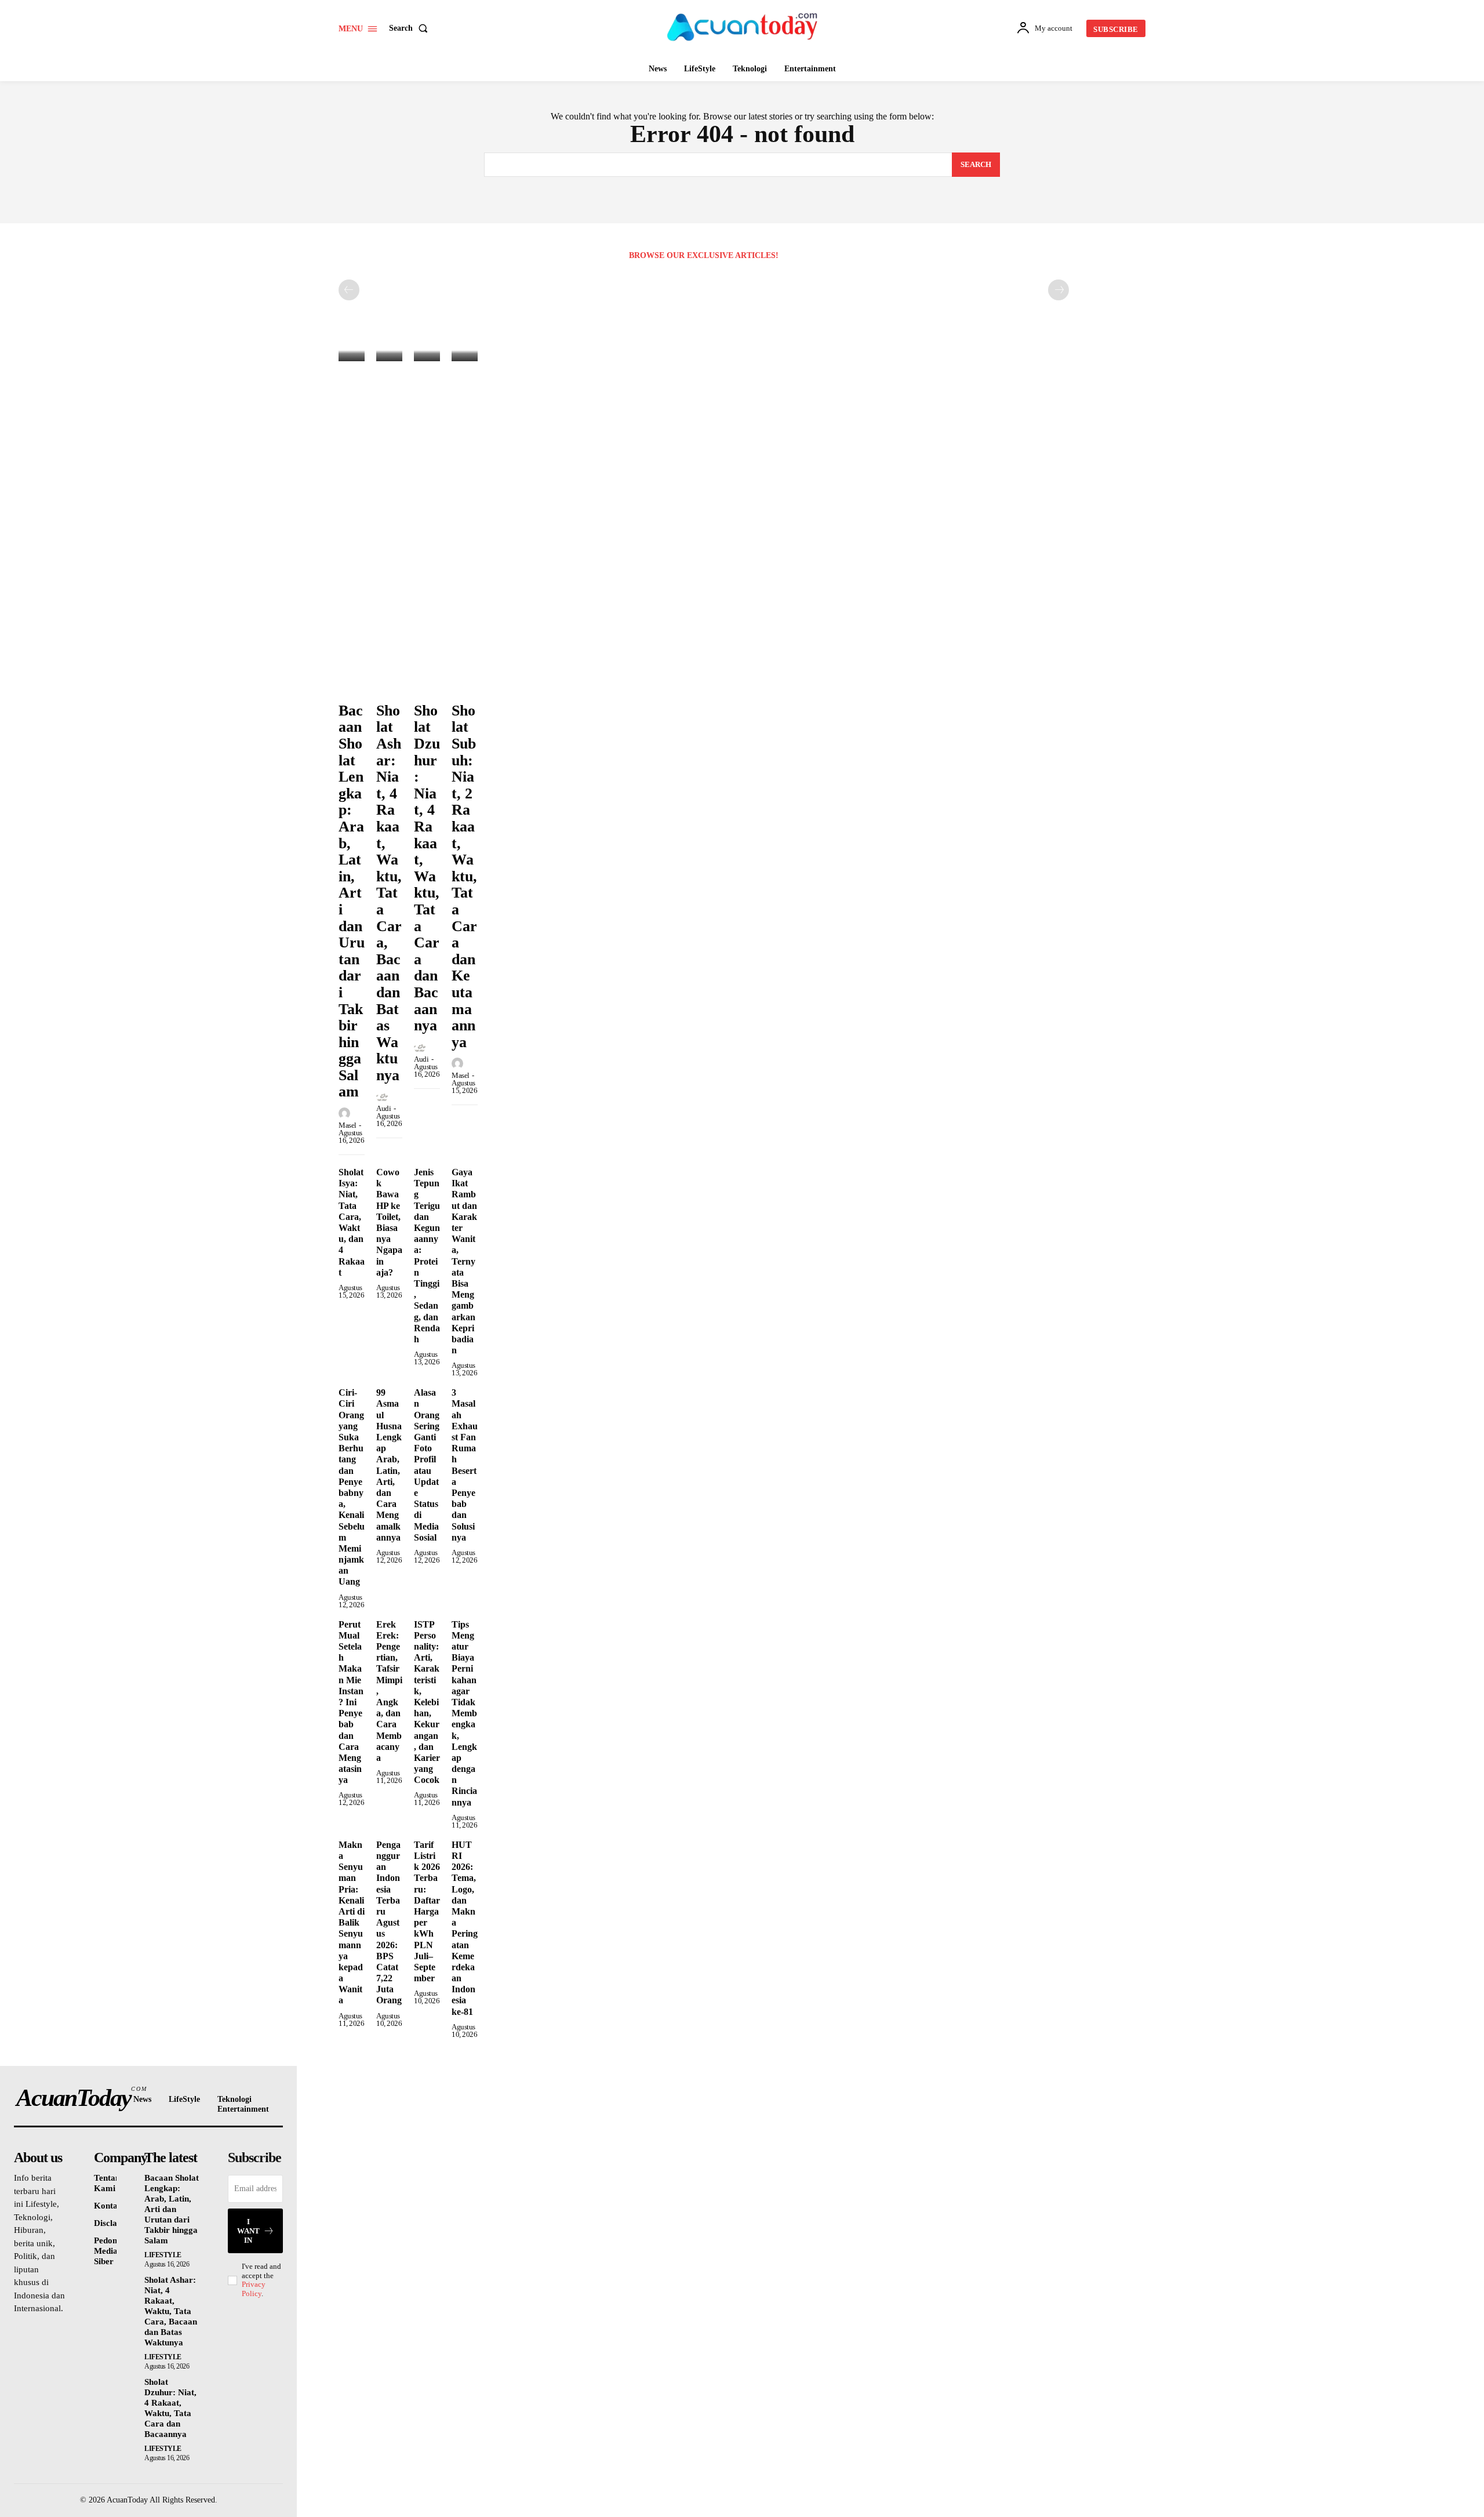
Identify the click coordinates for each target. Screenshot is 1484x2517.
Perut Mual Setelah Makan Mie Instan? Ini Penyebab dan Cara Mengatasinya (351, 1702)
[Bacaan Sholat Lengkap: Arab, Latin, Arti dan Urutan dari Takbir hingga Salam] (352, 353)
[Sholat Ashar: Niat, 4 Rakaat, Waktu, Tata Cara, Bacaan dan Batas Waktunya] (389, 353)
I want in (248, 2231)
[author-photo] (346, 1114)
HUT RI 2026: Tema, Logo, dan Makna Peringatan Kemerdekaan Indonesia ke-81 (465, 1928)
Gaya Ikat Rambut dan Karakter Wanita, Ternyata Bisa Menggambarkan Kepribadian (464, 1261)
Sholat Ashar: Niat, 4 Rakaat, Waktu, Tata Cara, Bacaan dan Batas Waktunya (389, 893)
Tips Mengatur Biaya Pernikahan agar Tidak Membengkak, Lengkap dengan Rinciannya (464, 1713)
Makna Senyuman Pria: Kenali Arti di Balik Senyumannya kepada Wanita (352, 1923)
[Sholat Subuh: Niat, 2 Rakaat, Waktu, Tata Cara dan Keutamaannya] (465, 353)
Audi (383, 1108)
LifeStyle (163, 2255)
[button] (411, 28)
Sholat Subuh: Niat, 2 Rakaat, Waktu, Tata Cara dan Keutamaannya (464, 876)
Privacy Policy (254, 2289)
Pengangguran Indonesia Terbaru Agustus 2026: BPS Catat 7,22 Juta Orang (389, 1923)
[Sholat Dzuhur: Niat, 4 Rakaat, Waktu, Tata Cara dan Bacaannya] (427, 353)
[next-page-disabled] (1059, 290)
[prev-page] (349, 290)
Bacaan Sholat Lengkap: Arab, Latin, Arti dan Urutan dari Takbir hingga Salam (172, 2209)
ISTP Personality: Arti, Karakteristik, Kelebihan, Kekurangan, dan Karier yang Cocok (427, 1702)
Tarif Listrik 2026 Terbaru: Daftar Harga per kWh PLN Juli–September (427, 1911)
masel (348, 1125)
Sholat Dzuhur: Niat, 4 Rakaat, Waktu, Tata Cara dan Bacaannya (427, 868)
